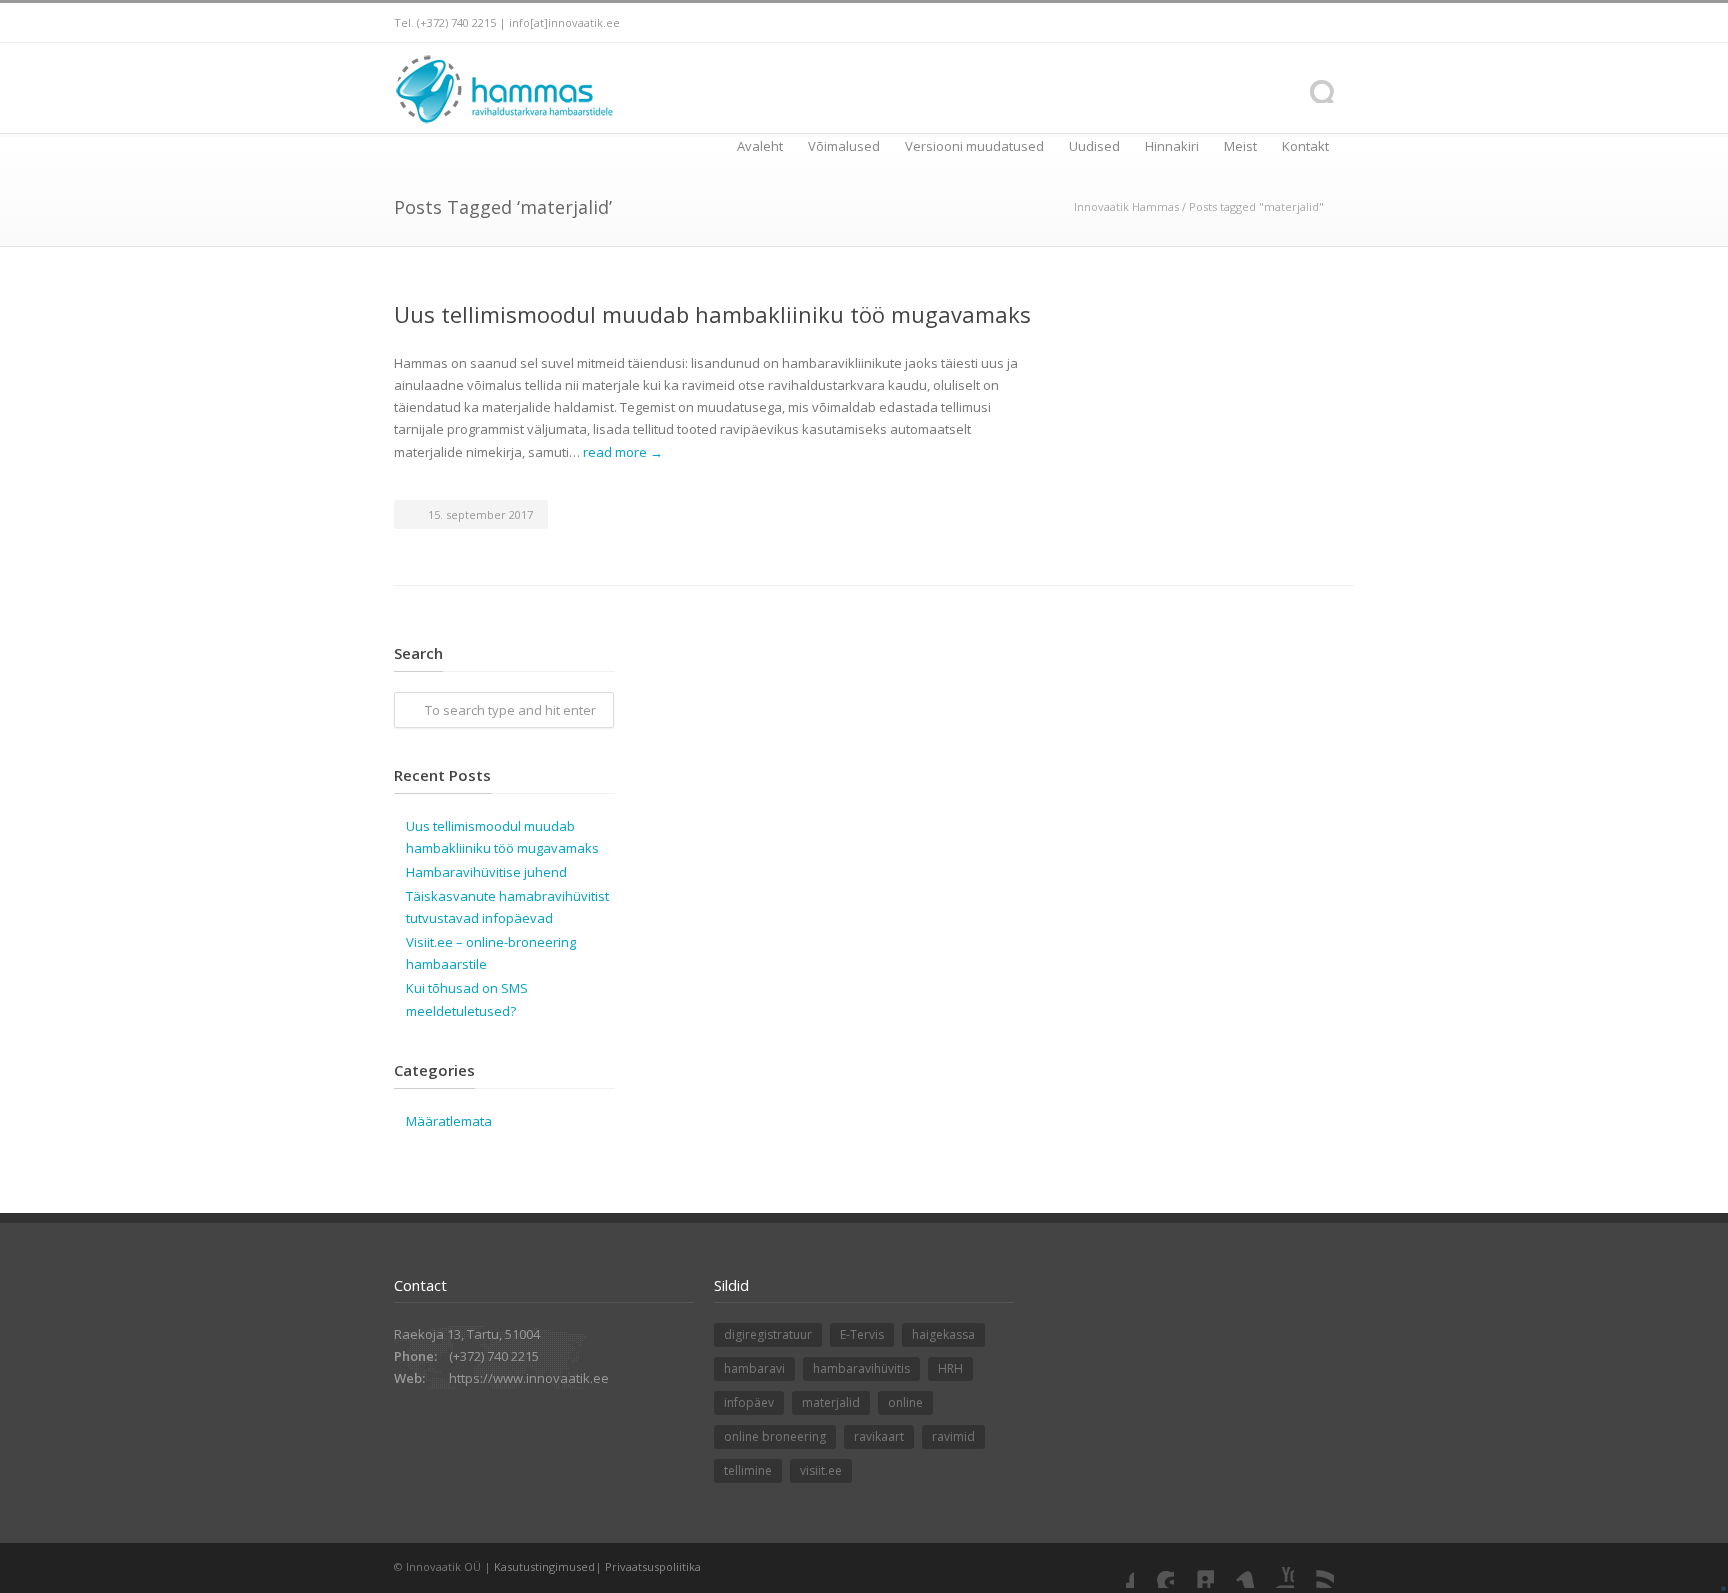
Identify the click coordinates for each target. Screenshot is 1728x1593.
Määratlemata (449, 1121)
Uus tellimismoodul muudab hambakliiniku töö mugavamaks (712, 314)
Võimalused (844, 146)
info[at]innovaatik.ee (564, 22)
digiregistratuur (768, 1334)
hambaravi (754, 1368)
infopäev (749, 1402)
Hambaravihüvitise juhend (486, 872)
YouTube (1274, 1568)
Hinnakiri (1172, 146)
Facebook (1114, 1568)
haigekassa (943, 1334)
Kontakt (1305, 146)
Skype (1154, 1568)
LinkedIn (1194, 1568)
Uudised (1094, 146)
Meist (1240, 146)
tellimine (748, 1470)
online (905, 1402)
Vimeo (1234, 1568)
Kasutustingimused (544, 1566)
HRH (950, 1368)
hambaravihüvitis (861, 1368)
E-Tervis (862, 1334)
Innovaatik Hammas (1126, 206)
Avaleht (760, 146)
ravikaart (879, 1436)
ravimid (953, 1436)
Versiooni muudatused (974, 146)
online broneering (775, 1436)
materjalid (831, 1402)
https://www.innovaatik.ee (529, 1378)
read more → (623, 452)
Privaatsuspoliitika (653, 1566)
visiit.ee (821, 1470)
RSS (1314, 1568)
